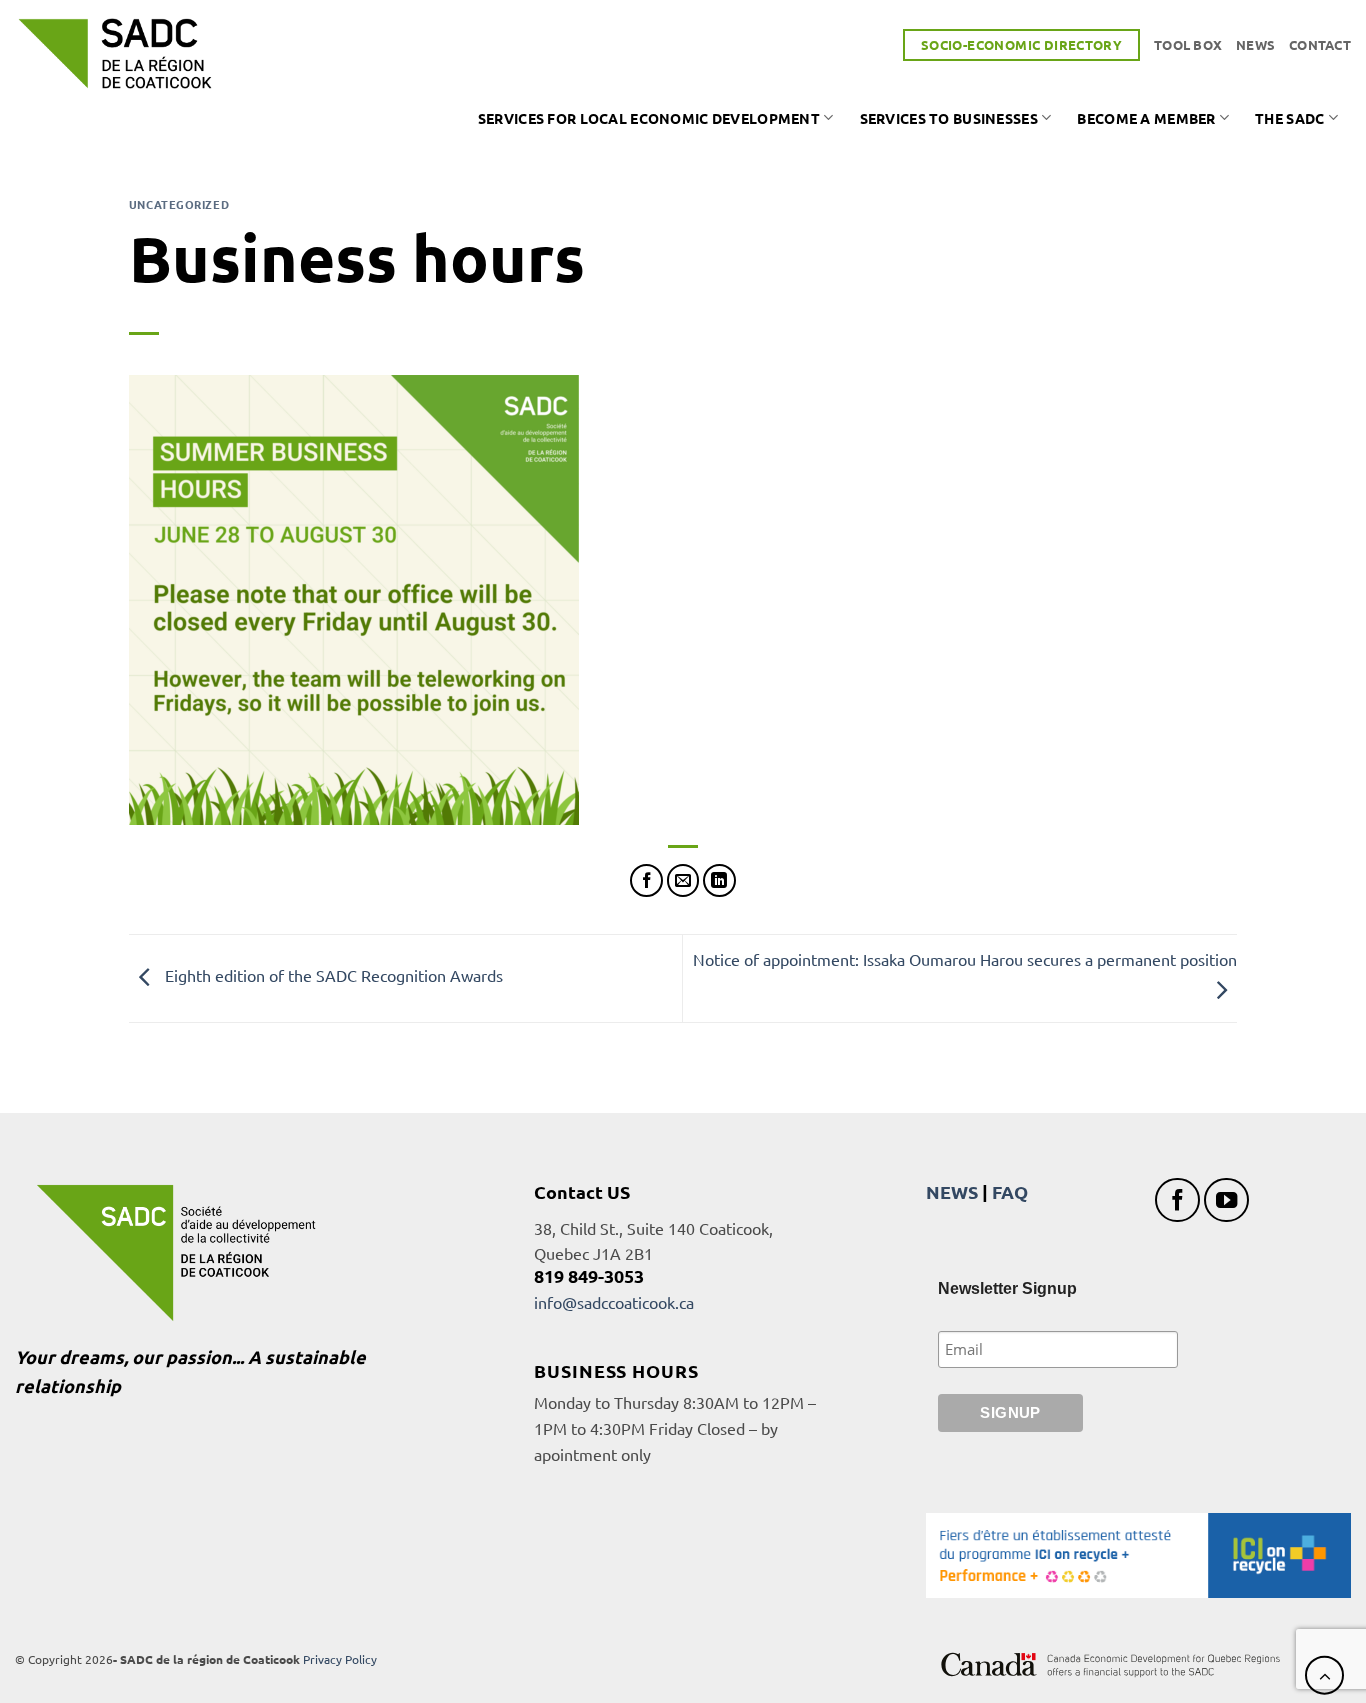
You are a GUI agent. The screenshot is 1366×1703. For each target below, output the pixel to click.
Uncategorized (179, 204)
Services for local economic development (649, 118)
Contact (1320, 44)
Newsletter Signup (1007, 1288)
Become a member (1146, 118)
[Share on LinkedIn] (719, 880)
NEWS (952, 1191)
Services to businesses (949, 118)
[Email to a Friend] (683, 880)
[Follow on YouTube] (1226, 1200)
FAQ (1010, 1191)
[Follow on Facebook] (1177, 1200)
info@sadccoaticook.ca (614, 1302)
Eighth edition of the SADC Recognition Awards (332, 976)
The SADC (1289, 118)
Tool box (1188, 44)
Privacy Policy (340, 1659)
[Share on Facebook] (646, 880)
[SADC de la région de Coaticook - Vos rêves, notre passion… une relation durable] (115, 53)
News (1255, 44)
